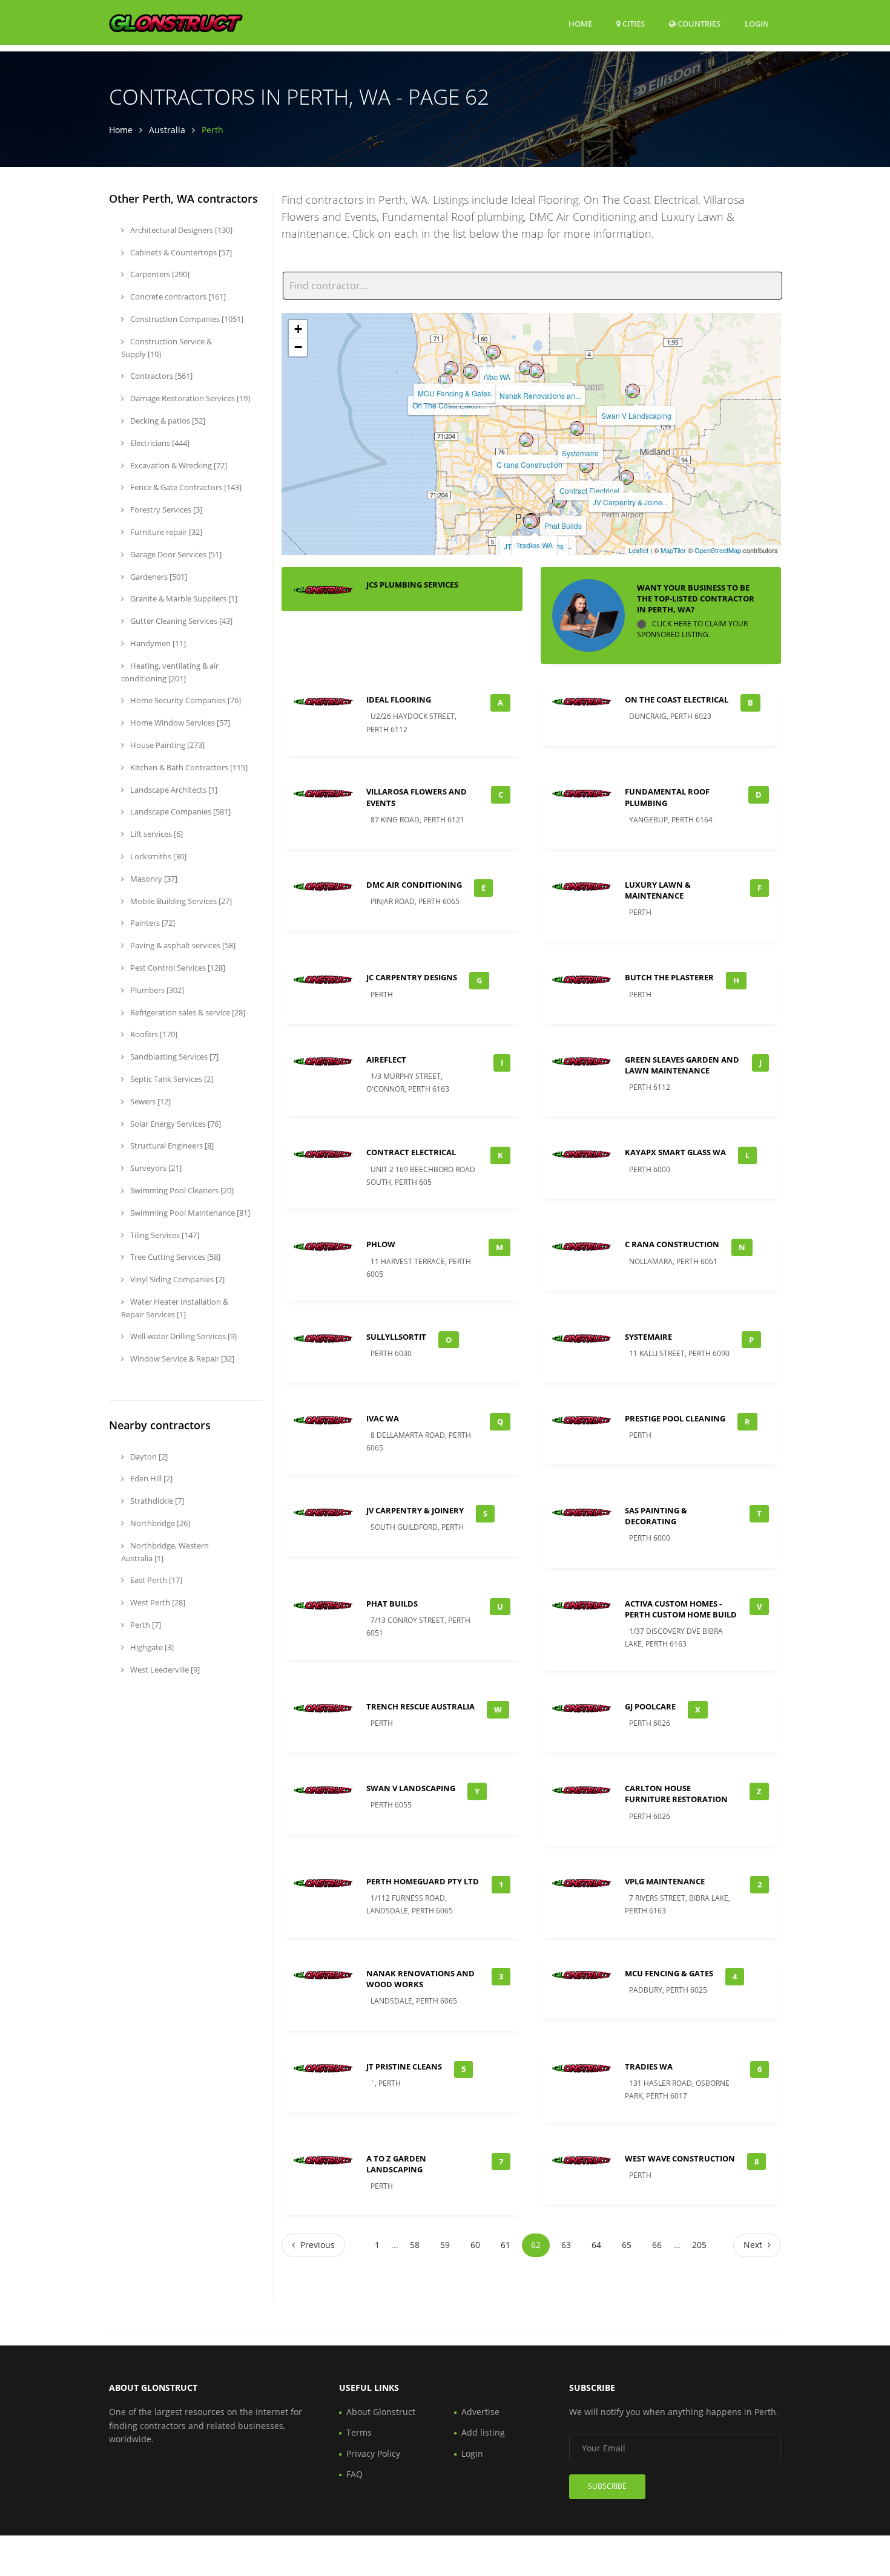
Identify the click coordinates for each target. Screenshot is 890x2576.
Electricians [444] (159, 443)
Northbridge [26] (159, 1523)
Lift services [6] (156, 834)
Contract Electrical (589, 490)
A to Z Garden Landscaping (396, 2164)
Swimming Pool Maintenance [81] (189, 1213)
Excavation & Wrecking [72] (178, 465)
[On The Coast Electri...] (446, 381)
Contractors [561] (160, 376)
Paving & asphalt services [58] (182, 945)
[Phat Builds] (559, 501)
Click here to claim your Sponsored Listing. (692, 629)
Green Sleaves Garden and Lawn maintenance (682, 1065)
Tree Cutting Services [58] (174, 1257)
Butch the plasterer (669, 977)
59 (445, 2245)
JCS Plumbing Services (412, 585)
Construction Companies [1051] (186, 319)
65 (627, 2245)
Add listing (483, 2432)
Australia (167, 130)
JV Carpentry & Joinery (415, 1510)
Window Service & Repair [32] (181, 1358)
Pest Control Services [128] (177, 968)
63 (566, 2245)
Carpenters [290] (159, 274)
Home (580, 24)
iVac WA (497, 377)
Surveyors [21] (155, 1168)
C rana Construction (529, 464)
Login (757, 23)
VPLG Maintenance (665, 1881)
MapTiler (673, 550)
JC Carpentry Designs (412, 977)
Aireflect (386, 1060)
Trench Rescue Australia (420, 1706)
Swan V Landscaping (636, 415)
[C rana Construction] (526, 440)
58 (415, 2245)
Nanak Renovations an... (540, 395)
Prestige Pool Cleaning (675, 1418)
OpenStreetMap (718, 550)
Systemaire (580, 453)
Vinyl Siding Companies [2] (176, 1279)
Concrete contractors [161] (177, 297)
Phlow (381, 1244)
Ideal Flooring (399, 700)
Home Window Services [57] (179, 723)
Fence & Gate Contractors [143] (185, 487)
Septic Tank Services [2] (171, 1079)
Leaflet (638, 550)
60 (475, 2245)
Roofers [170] (153, 1034)
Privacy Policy (373, 2453)
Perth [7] (145, 1625)
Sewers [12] (150, 1101)
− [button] (298, 347)
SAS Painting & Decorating (656, 1516)
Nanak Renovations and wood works (420, 1979)
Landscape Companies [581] (180, 811)
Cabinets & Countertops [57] (180, 252)
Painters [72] (152, 923)
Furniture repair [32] (165, 532)
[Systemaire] (577, 428)
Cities (633, 24)
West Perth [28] (157, 1602)
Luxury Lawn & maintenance (658, 890)
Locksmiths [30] (157, 856)
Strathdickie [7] (156, 1501)
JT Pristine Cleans (404, 2066)
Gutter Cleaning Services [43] (180, 621)
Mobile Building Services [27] (180, 901)
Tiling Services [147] (164, 1235)
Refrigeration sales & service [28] (187, 1012)
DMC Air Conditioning (414, 885)
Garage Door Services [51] (175, 554)
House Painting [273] (166, 745)
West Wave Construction (680, 2158)
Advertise (480, 2412)
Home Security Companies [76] (185, 700)
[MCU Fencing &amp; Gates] (451, 369)
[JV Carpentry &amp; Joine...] (627, 477)
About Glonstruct (381, 2412)
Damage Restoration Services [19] (189, 398)
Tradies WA (534, 545)
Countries (698, 23)
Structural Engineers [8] (171, 1145)
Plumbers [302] (156, 990)
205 (699, 2245)
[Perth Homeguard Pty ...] (526, 368)
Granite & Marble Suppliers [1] (183, 598)
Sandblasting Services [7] (173, 1057)
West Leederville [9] (164, 1670)
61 (506, 2245)
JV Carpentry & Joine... (630, 502)
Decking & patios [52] (167, 421)
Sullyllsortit (396, 1337)
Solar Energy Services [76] (175, 1124)
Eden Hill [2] (150, 1478)
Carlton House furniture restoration (676, 1794)
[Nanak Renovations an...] (536, 371)
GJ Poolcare (650, 1706)
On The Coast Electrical (677, 700)
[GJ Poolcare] (470, 372)
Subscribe (607, 2486)
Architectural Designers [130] (180, 230)
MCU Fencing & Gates (454, 393)
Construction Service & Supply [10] (166, 348)
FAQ (354, 2474)
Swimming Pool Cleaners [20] (181, 1190)
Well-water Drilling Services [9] (183, 1336)
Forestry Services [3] (165, 510)
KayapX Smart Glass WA (675, 1152)
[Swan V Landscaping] (633, 391)
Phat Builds (563, 526)
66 (657, 2245)
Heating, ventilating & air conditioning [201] (170, 672)
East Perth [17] (155, 1580)
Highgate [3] (151, 1647)
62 (536, 2245)
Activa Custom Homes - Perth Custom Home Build (681, 1609)
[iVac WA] (493, 352)
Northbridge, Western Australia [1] (165, 1552)
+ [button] (298, 329)
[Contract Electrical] (586, 466)
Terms (359, 2432)
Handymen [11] (157, 643)
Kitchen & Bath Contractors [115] (188, 767)
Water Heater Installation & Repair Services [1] (175, 1308)
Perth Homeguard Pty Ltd (423, 1881)
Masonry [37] (153, 879)
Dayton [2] (148, 1457)
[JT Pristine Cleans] (530, 522)
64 (596, 2245)
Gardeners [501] (158, 577)
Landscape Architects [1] (173, 790)
